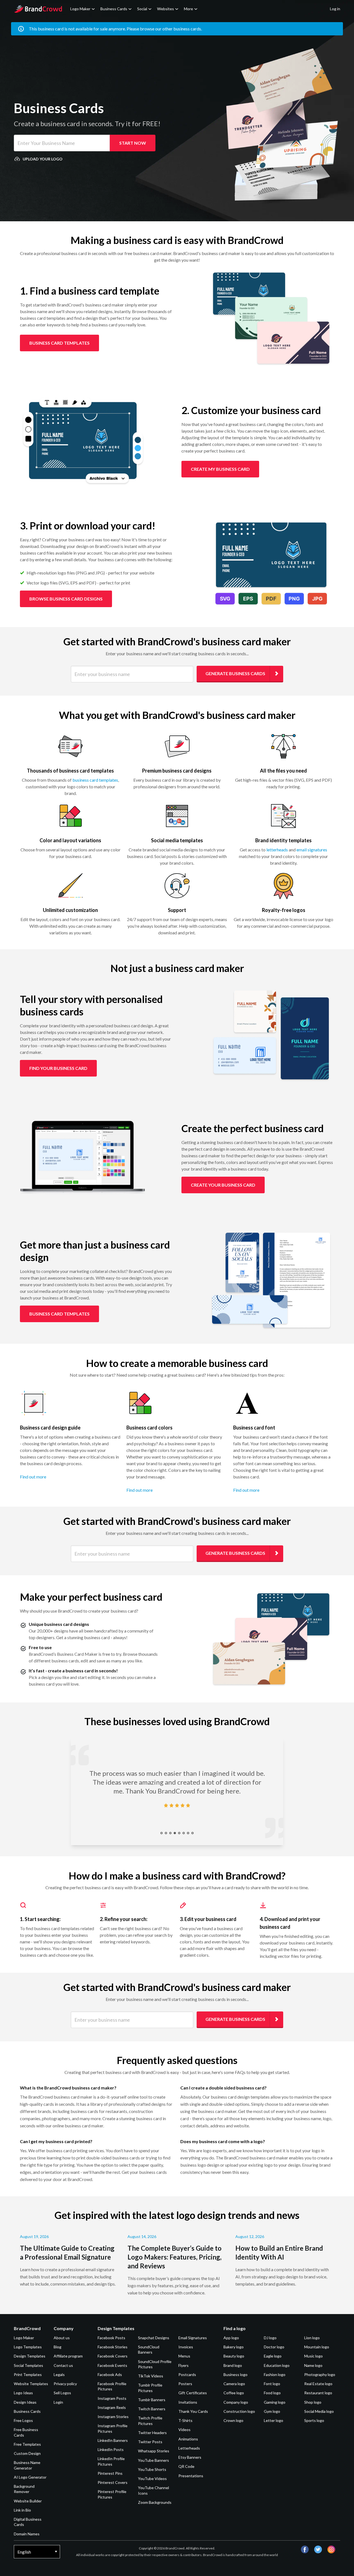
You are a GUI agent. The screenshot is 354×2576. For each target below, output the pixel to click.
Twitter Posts (150, 2442)
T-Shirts (185, 2420)
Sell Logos (62, 2393)
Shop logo (313, 2402)
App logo (231, 2338)
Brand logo (233, 2365)
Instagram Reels (112, 2407)
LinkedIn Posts (111, 2449)
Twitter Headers (152, 2433)
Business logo (235, 2374)
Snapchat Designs (154, 2338)
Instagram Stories (113, 2417)
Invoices (186, 2347)
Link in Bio (22, 2510)
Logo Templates (28, 2347)
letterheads (277, 850)
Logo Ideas (23, 2393)
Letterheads (189, 2448)
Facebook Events (112, 2365)
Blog (58, 2347)
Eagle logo (273, 2356)
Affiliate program (68, 2356)
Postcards (187, 2374)
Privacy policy (65, 2384)
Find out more (33, 1477)
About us (62, 2338)
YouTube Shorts (152, 2469)
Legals (59, 2374)
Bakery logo (234, 2347)
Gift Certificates (193, 2393)
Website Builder (28, 2501)
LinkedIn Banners (113, 2440)
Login (58, 2402)
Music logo (313, 2356)
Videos (184, 2430)
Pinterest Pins (110, 2473)
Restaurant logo (318, 2393)
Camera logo (234, 2384)
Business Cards (114, 9)
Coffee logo (234, 2393)
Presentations (191, 2476)
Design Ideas (25, 2402)
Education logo (277, 2365)
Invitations (188, 2402)
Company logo (236, 2402)
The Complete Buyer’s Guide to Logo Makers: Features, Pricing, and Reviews (175, 2257)
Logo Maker (80, 9)
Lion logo (312, 2338)
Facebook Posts (111, 2338)
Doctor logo (274, 2347)
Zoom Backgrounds (155, 2502)
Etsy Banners (190, 2457)
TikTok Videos (151, 2376)
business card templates (95, 780)
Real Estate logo (318, 2384)
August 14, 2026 (142, 2236)
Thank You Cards (193, 2411)
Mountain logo (317, 2347)
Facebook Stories (113, 2347)
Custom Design (27, 2453)
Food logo (272, 2393)
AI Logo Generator (30, 2477)
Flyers (183, 2365)
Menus (184, 2356)
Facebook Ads (110, 2374)
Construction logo (239, 2411)
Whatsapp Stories (154, 2451)
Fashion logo (275, 2374)
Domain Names (27, 2534)
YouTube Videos (152, 2478)
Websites (166, 9)
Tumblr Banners (152, 2400)
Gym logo (272, 2411)
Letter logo (274, 2420)
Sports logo (314, 2420)
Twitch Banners (152, 2409)
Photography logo (320, 2374)
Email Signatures (193, 2338)
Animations (188, 2439)
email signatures (312, 850)
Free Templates (27, 2444)
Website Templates (31, 2384)
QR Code (186, 2466)
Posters (185, 2384)
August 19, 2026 (34, 2236)
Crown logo (233, 2420)
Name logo (313, 2365)
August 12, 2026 (250, 2236)
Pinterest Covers (113, 2482)
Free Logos (23, 2420)
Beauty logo (234, 2356)
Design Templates (30, 2356)
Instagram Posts (112, 2398)
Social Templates (28, 2365)
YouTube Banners (153, 2460)
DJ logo (270, 2338)
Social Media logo (319, 2411)
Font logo (272, 2384)
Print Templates (28, 2374)
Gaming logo (275, 2402)
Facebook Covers (113, 2356)
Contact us (63, 2365)
